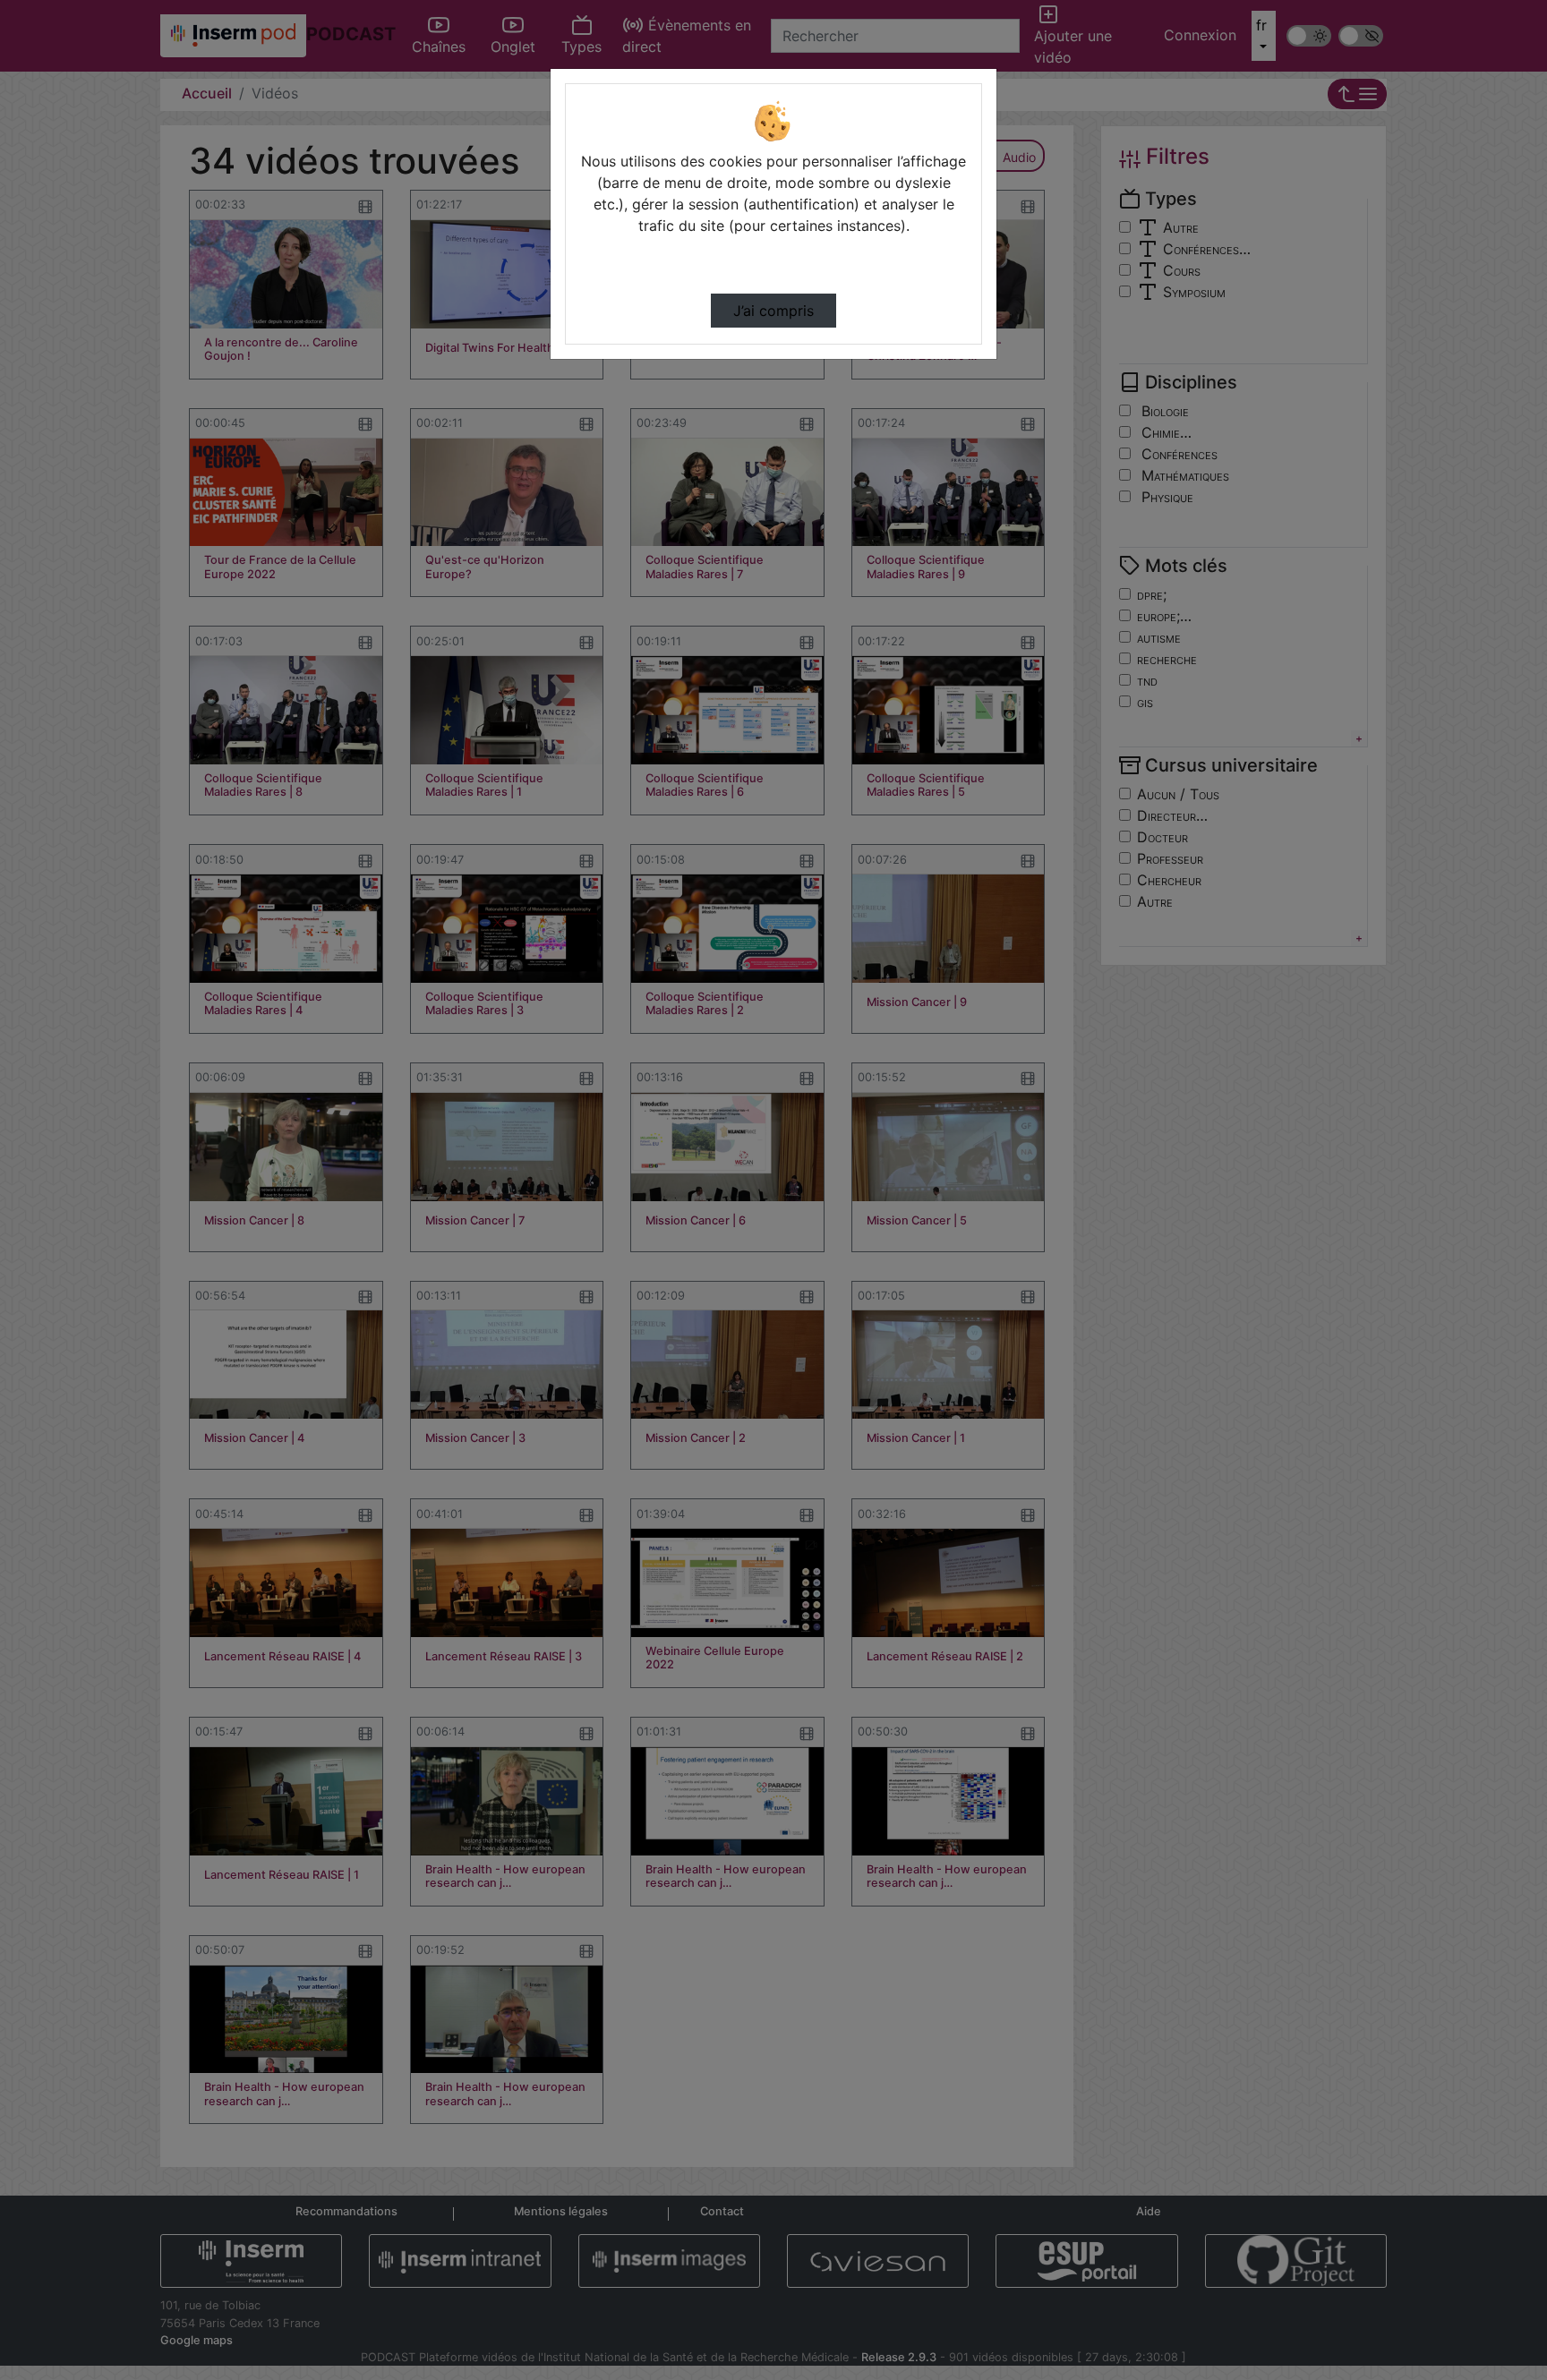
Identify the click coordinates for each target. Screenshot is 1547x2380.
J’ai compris (773, 311)
